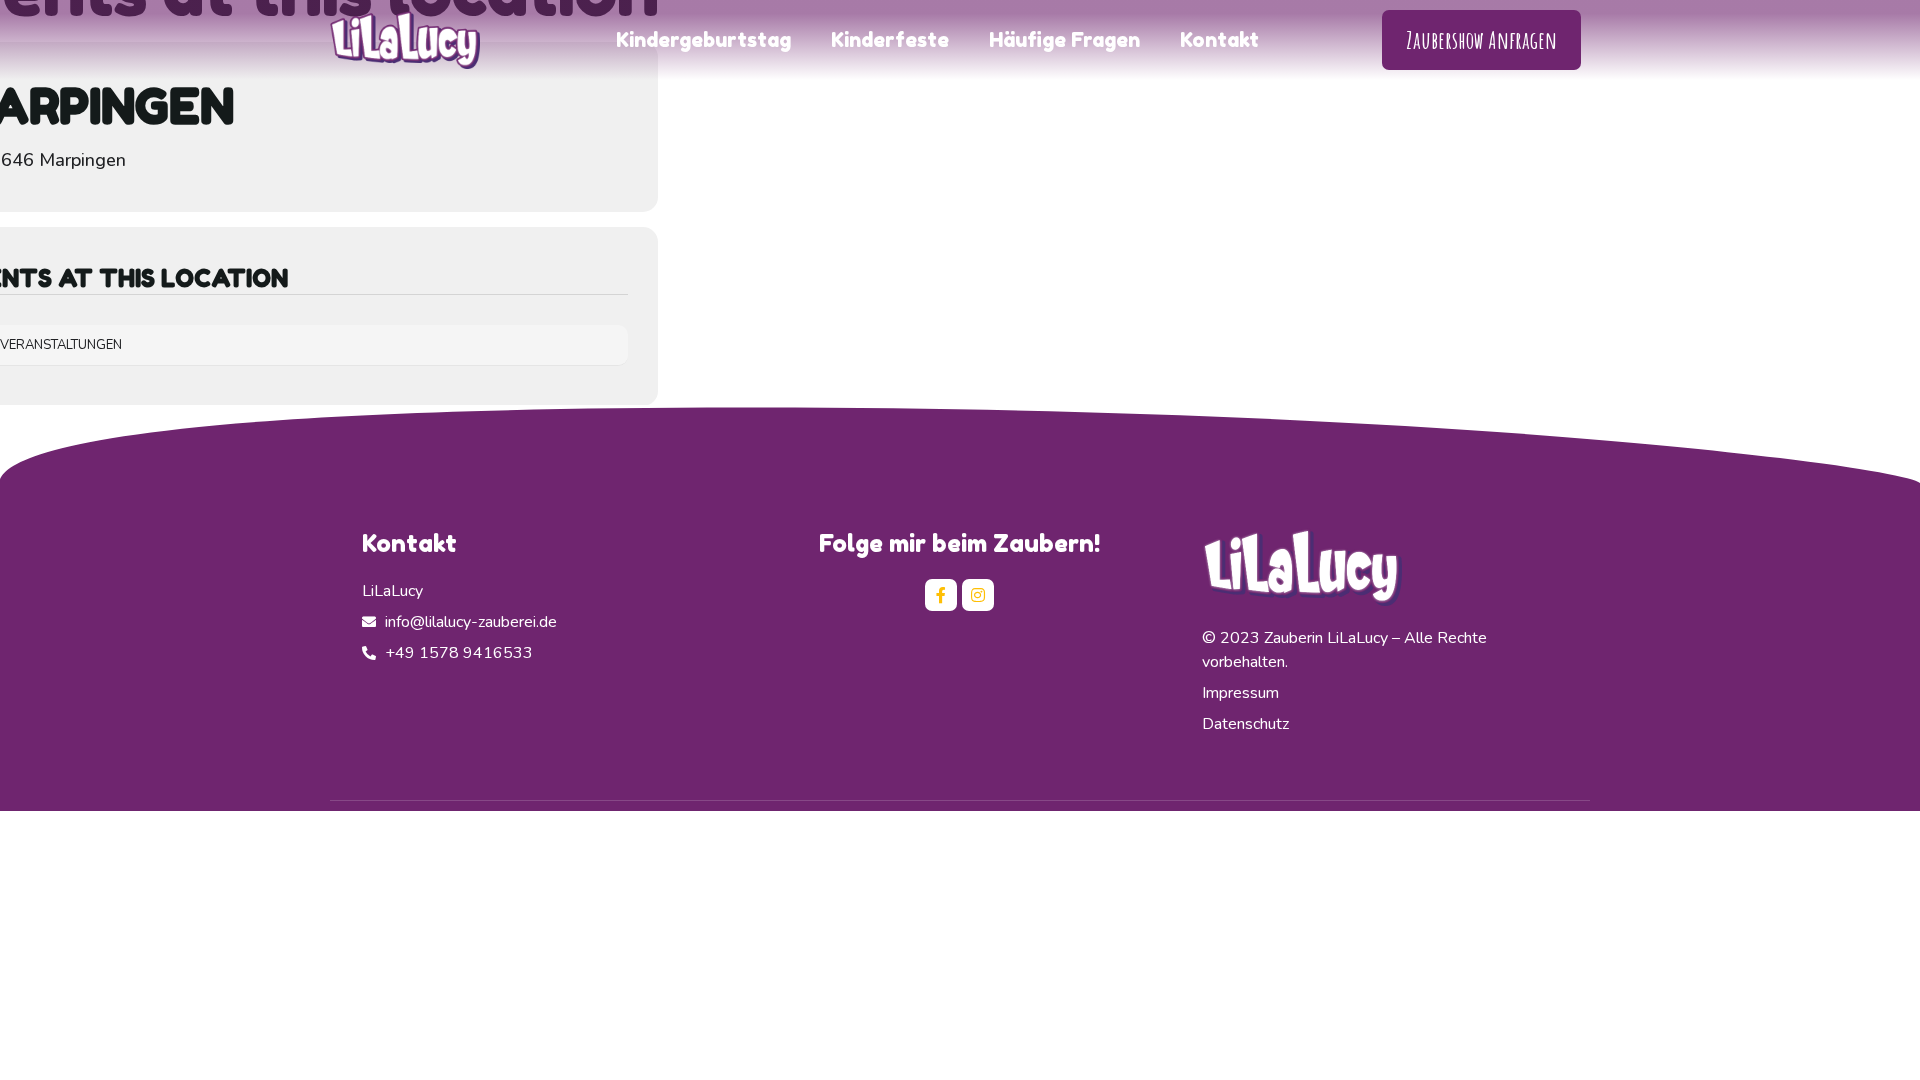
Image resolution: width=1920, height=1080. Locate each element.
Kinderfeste (890, 40)
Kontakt (1219, 40)
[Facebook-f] (941, 595)
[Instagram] (978, 595)
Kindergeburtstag (703, 40)
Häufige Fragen (1064, 40)
